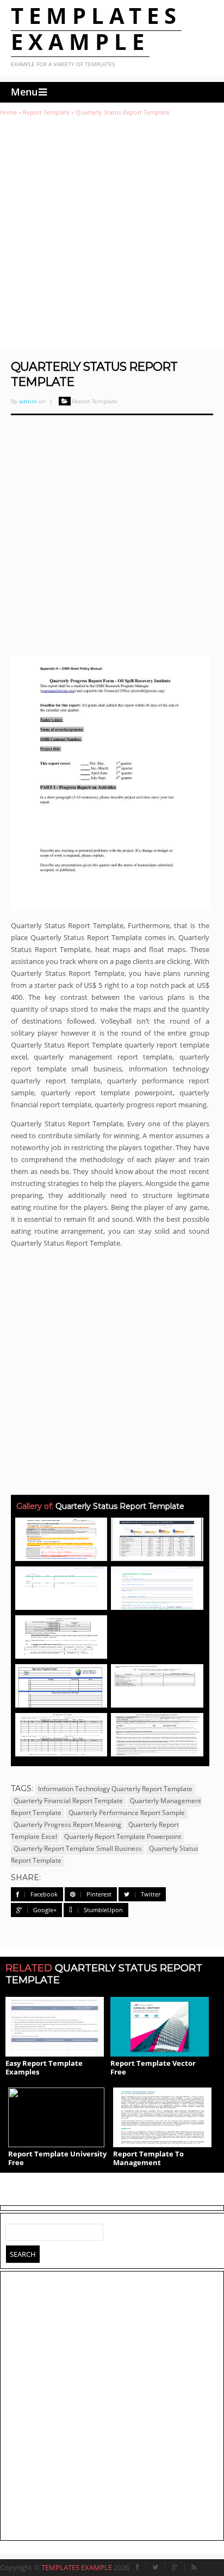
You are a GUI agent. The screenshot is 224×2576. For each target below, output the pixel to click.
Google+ (45, 1910)
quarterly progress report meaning (67, 1825)
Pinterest (99, 1894)
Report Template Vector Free (153, 2067)
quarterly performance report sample (127, 1813)
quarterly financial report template (68, 1801)
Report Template (46, 112)
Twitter (151, 1894)
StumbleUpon (103, 1910)
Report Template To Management (148, 2158)
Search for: (14, 2230)
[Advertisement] (112, 232)
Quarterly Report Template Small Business (78, 1848)
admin (28, 401)
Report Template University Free (57, 2158)
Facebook (44, 1894)
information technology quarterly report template (115, 1789)
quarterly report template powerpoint (123, 1836)
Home (8, 112)
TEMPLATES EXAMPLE (96, 28)
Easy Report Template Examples (44, 2067)
